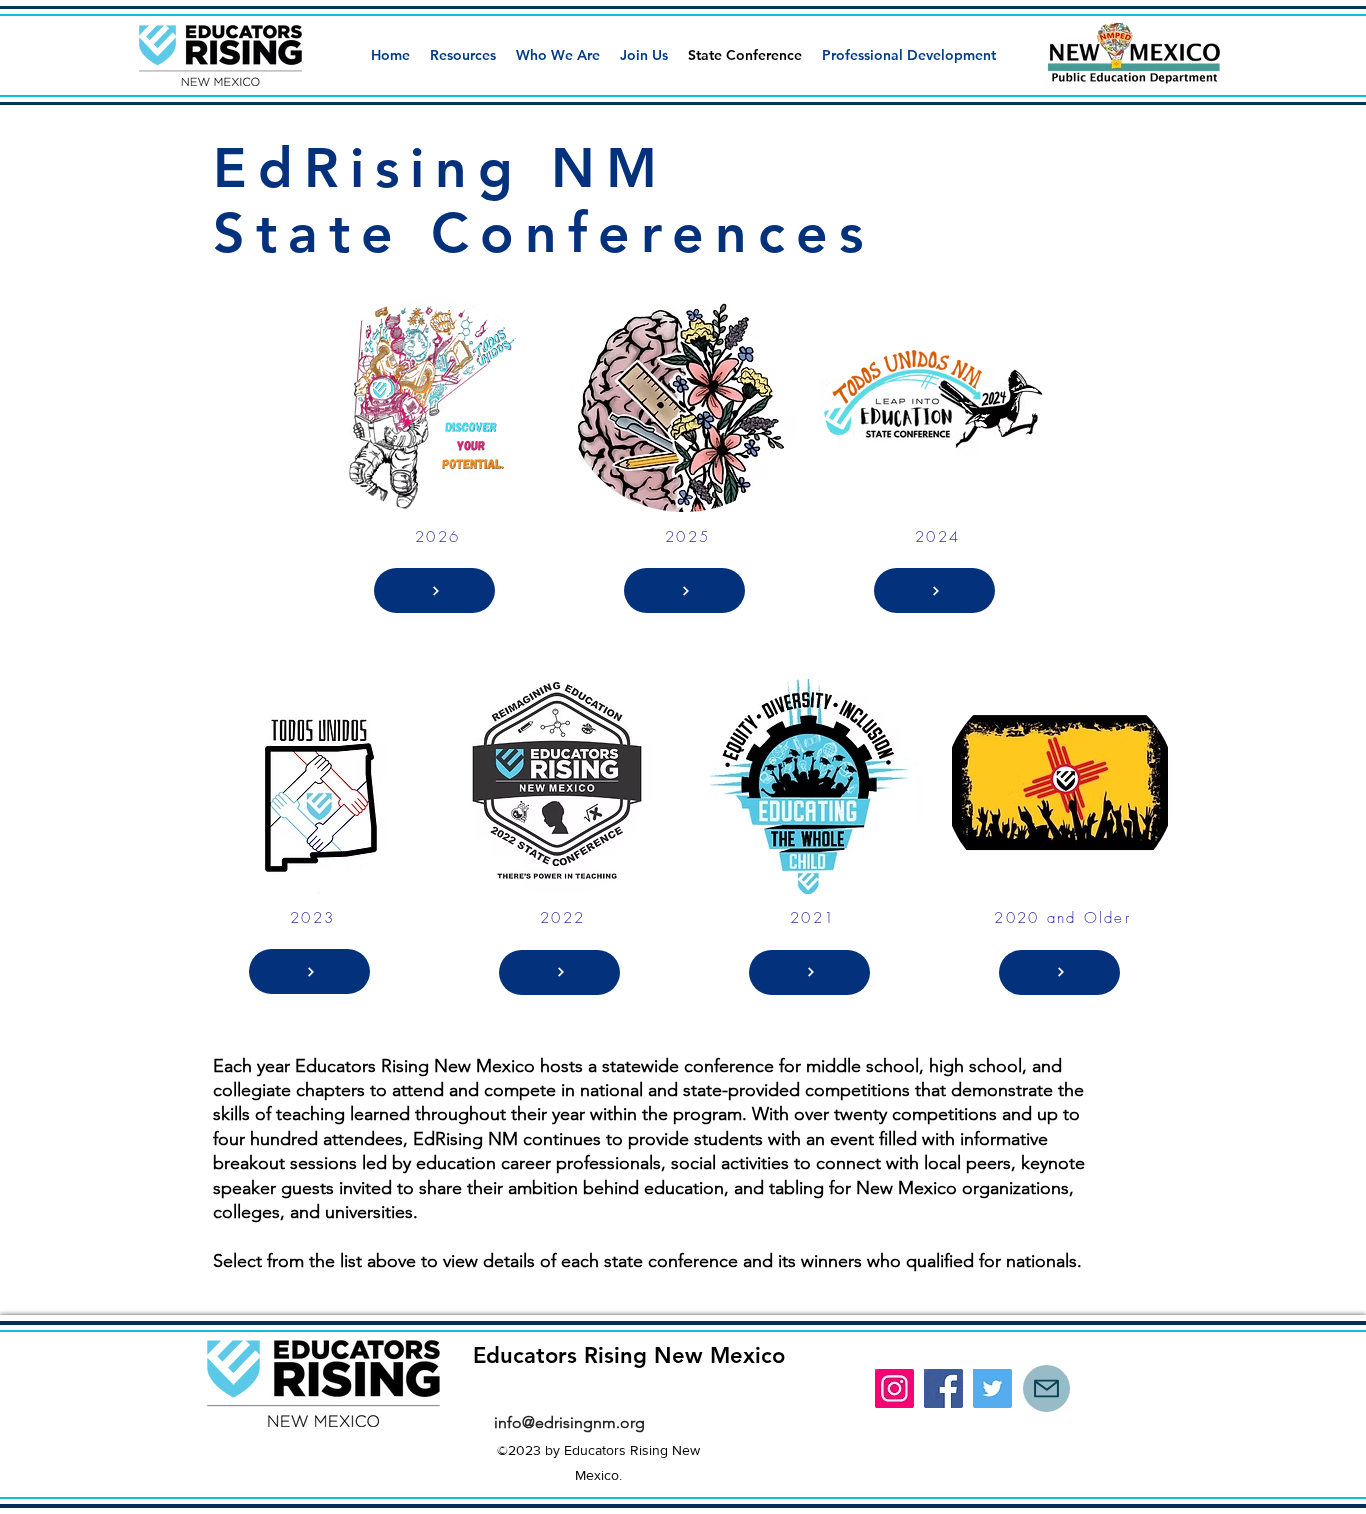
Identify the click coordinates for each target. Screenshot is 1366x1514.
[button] (463, 55)
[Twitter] (992, 1388)
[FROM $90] (934, 590)
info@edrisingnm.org (569, 1422)
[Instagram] (894, 1388)
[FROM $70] (1059, 972)
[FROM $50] (809, 972)
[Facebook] (943, 1388)
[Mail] (1046, 1388)
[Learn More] (434, 590)
